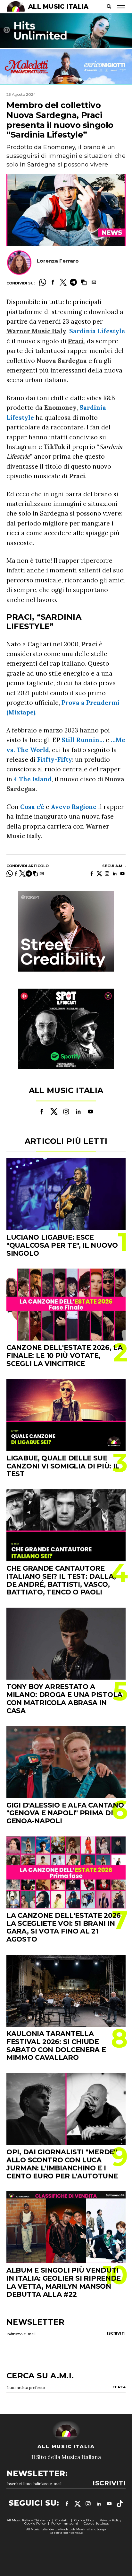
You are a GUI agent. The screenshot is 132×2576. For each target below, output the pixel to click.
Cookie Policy (35, 2523)
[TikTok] (120, 2504)
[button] (84, 282)
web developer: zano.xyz (66, 2533)
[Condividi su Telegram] (73, 282)
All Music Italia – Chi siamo (28, 2520)
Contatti (62, 2520)
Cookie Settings (96, 2523)
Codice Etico (84, 2520)
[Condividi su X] (63, 282)
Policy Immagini (65, 2523)
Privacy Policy (110, 2520)
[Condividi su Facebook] (53, 282)
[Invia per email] (94, 282)
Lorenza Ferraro (58, 261)
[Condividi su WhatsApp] (43, 282)
